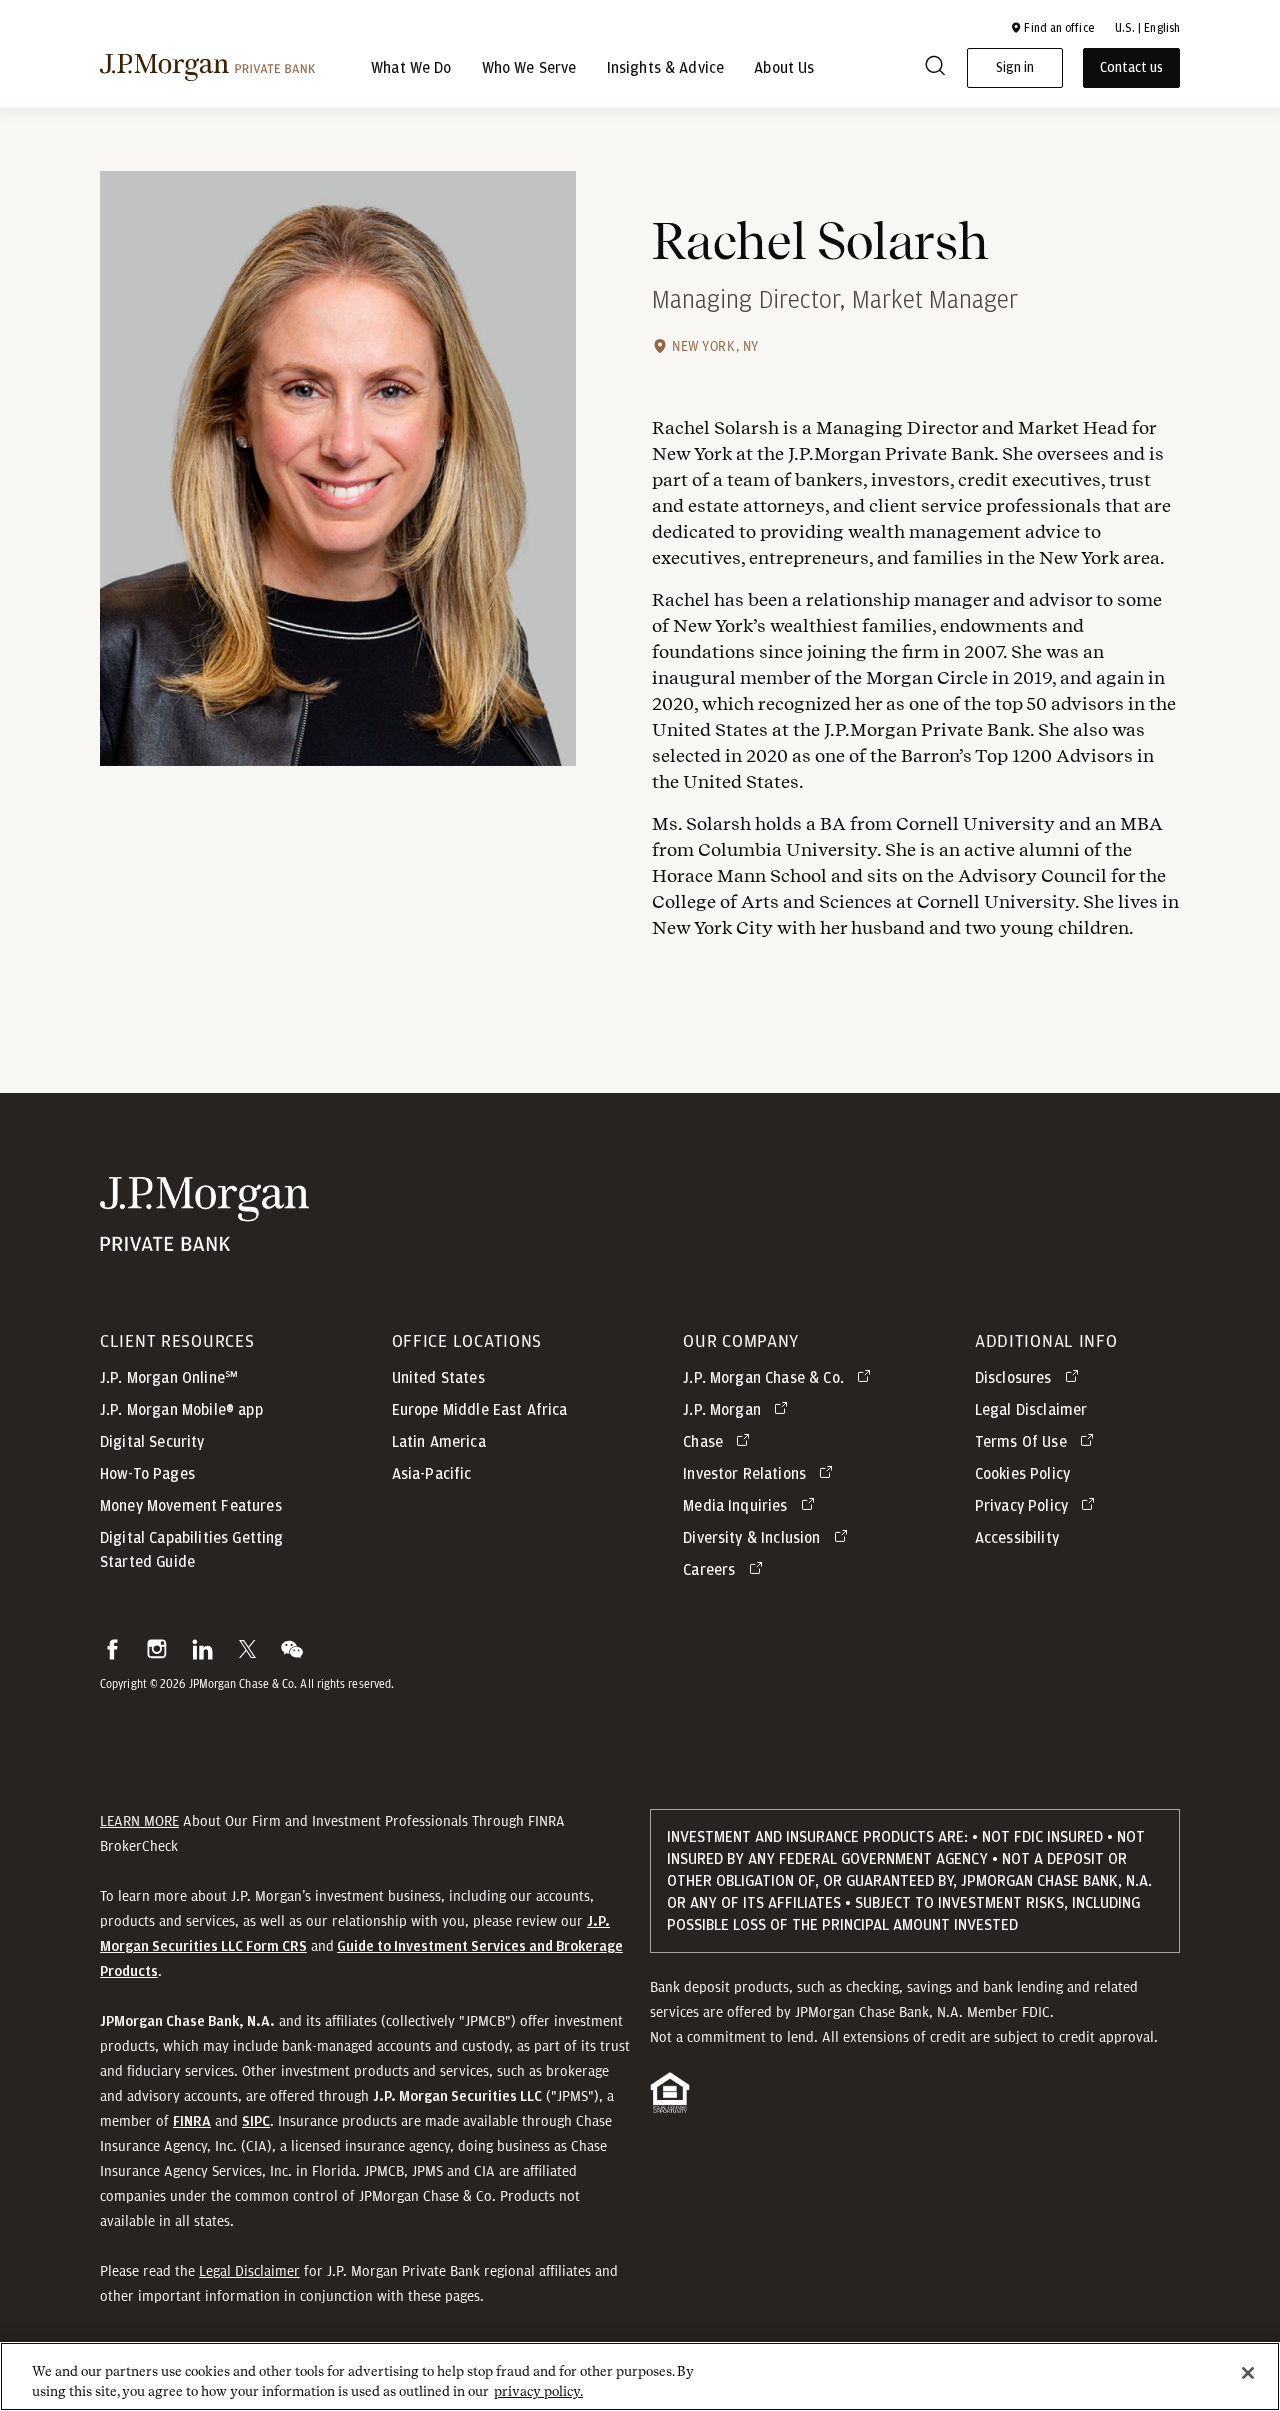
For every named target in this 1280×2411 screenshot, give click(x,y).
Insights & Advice (666, 68)
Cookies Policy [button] (1022, 1474)
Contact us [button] (1131, 68)
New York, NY (715, 346)
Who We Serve (529, 68)
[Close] (1248, 2373)
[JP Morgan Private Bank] (204, 1238)
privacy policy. (538, 2390)
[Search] (935, 68)
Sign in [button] (1015, 68)
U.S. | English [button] (1147, 28)
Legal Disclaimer (249, 2271)
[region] (640, 2376)
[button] (1052, 28)
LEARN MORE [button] (139, 1821)
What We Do (411, 68)
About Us (784, 68)
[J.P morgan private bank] (207, 68)
